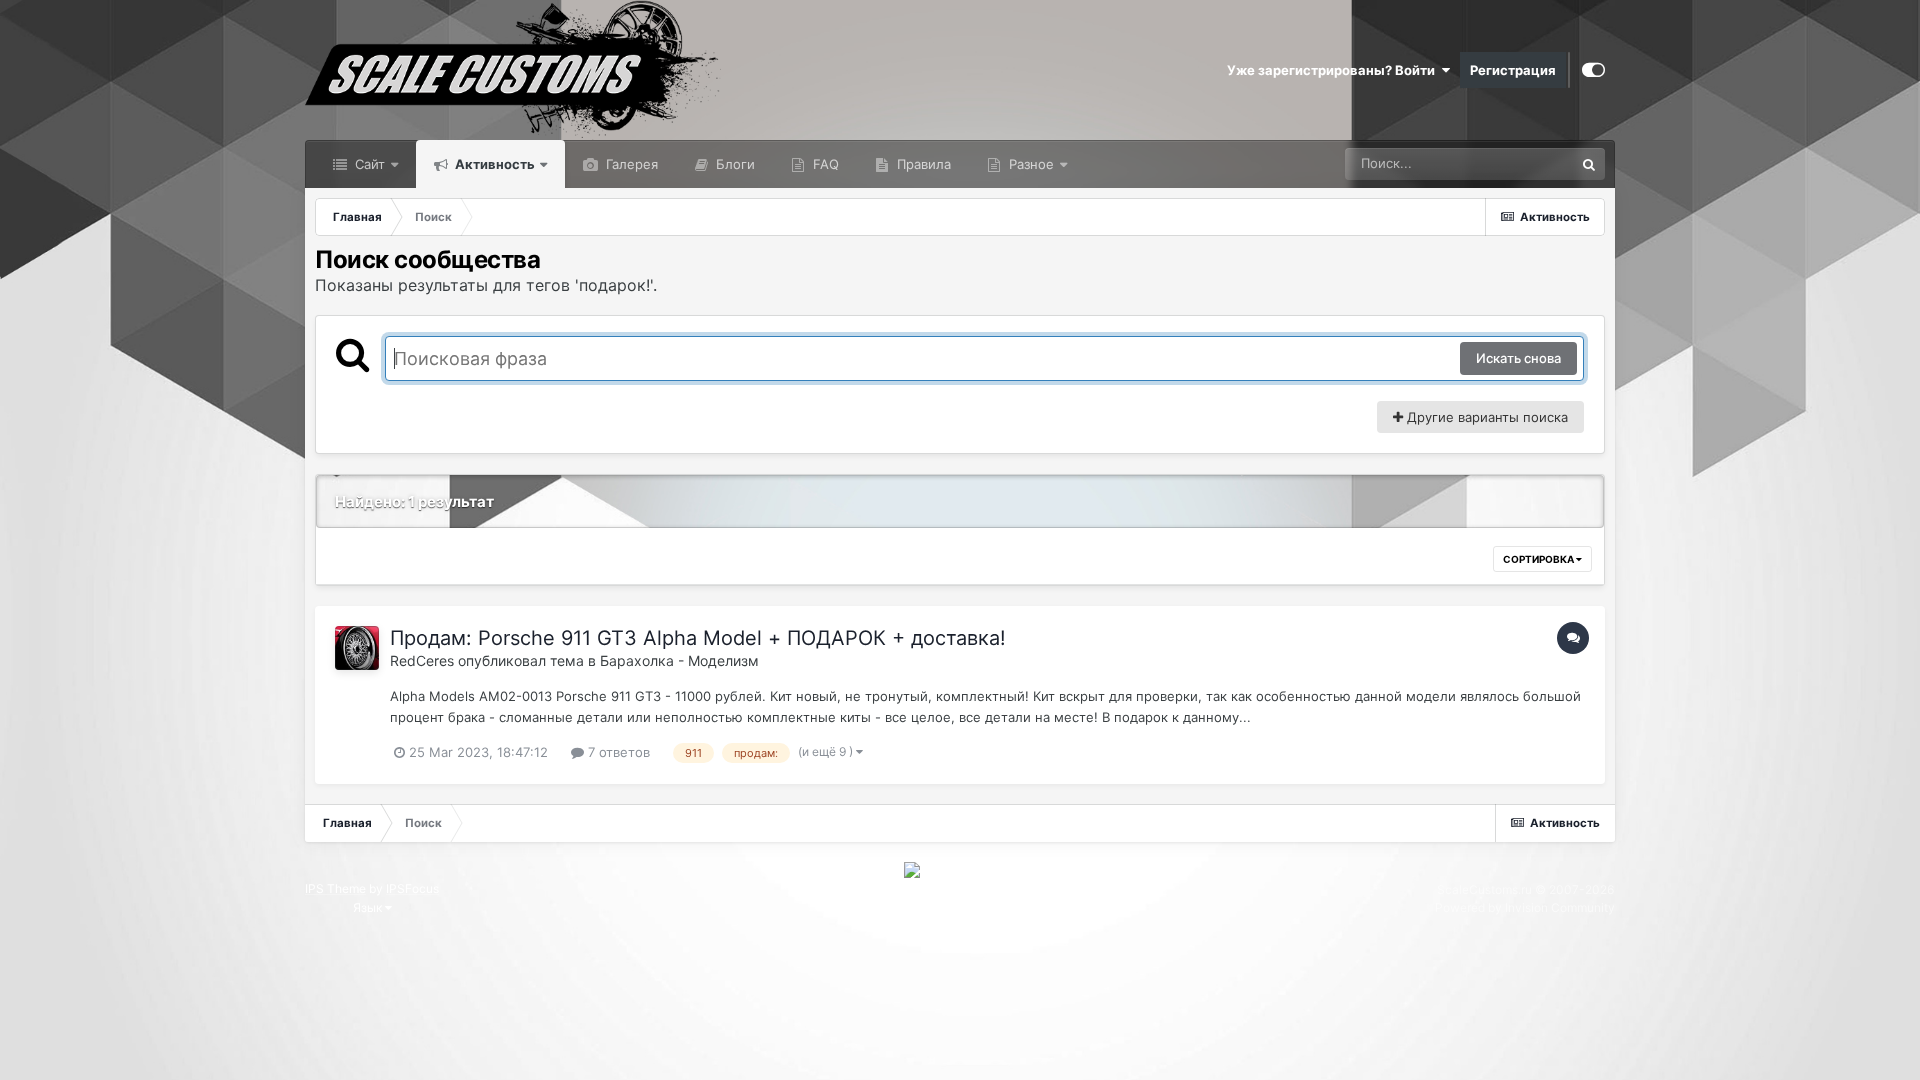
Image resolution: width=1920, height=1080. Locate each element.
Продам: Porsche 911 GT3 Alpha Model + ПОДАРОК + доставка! (698, 638)
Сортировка (1539, 559)
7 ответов (617, 752)
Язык (369, 907)
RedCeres (422, 660)
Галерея (630, 164)
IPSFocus (412, 888)
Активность (493, 164)
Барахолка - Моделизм (679, 660)
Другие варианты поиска (1485, 417)
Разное (1029, 164)
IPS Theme (335, 888)
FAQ (824, 164)
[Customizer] (1593, 70)
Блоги (733, 164)
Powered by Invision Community (1525, 907)
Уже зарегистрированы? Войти (1334, 70)
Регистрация (1513, 70)
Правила (922, 164)
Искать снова (1518, 358)
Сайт (368, 164)
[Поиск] (1589, 164)
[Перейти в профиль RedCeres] (357, 648)
